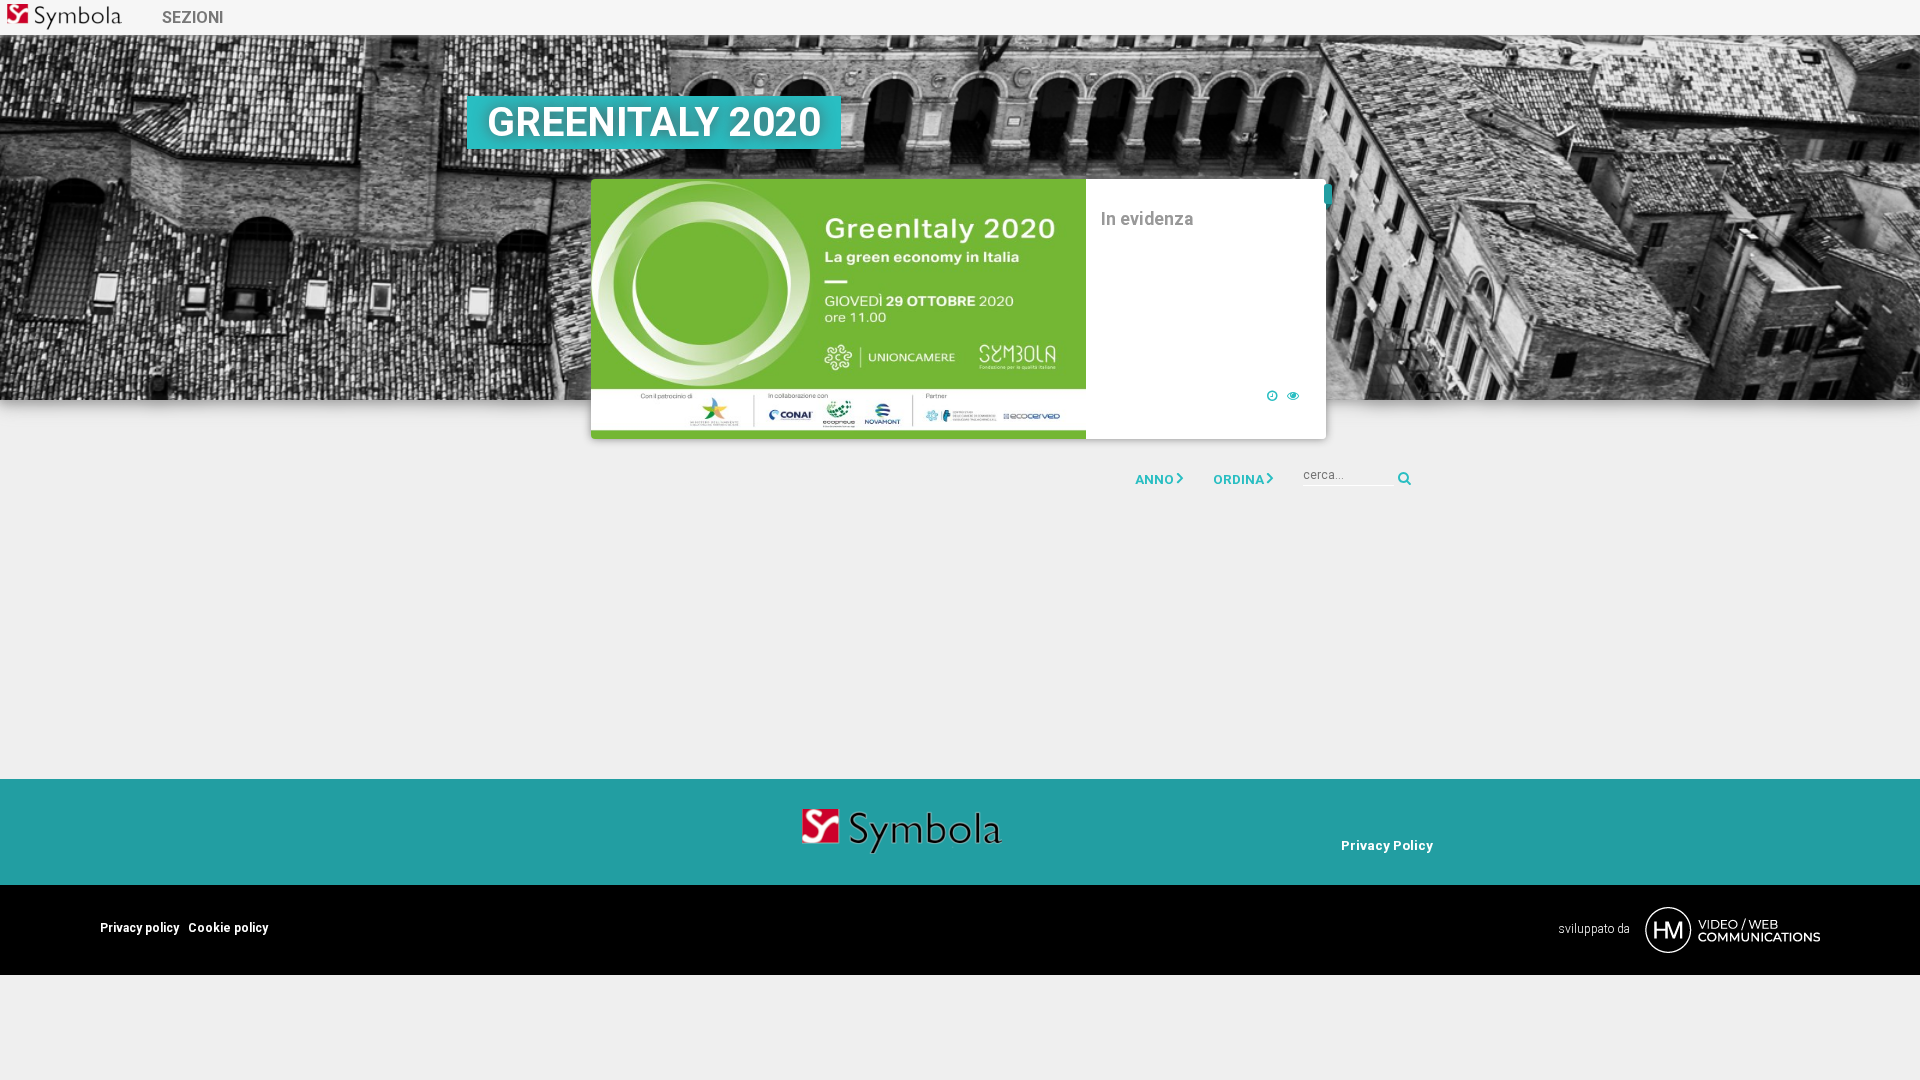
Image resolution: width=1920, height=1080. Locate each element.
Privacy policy (139, 928)
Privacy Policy (1387, 845)
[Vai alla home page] (64, 17)
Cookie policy (228, 928)
